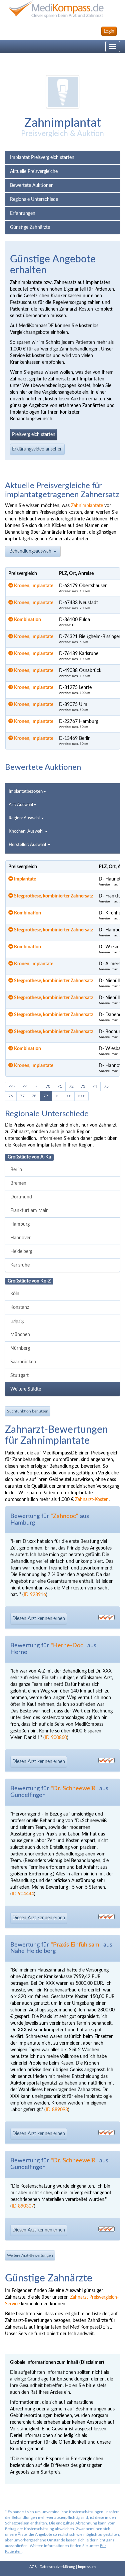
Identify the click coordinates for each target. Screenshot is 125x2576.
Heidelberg (21, 1252)
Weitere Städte (26, 1389)
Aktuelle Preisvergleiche (34, 172)
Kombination (27, 620)
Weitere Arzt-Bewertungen (30, 2255)
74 (95, 1086)
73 (83, 1086)
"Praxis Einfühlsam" (76, 1945)
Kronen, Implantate (33, 586)
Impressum (87, 2567)
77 (22, 1096)
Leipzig (17, 1321)
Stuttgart (19, 1376)
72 (71, 1086)
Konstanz (20, 1307)
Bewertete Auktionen (32, 186)
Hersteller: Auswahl (28, 845)
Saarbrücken (23, 1362)
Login (109, 31)
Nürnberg (20, 1348)
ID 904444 (23, 1894)
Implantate (24, 879)
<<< (12, 1086)
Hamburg (20, 1224)
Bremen (18, 1183)
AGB (33, 2567)
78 (34, 1096)
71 (60, 1086)
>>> (81, 1096)
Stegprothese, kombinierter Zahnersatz (53, 896)
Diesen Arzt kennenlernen (39, 1619)
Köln (15, 1294)
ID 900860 (56, 1738)
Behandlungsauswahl (31, 551)
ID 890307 (23, 2206)
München (20, 1335)
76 (11, 1096)
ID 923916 (35, 1595)
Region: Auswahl (25, 818)
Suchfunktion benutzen (28, 1411)
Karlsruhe (20, 1265)
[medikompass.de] (62, 9)
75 (106, 1086)
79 (46, 1096)
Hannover (20, 1238)
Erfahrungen (23, 213)
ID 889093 (57, 2110)
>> (69, 1096)
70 (48, 1086)
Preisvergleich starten (34, 435)
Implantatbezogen (26, 792)
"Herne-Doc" (68, 1646)
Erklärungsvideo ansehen (37, 449)
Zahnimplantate (87, 506)
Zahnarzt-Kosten (92, 1500)
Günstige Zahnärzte (30, 227)
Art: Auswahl (21, 805)
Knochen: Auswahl (26, 831)
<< (25, 1086)
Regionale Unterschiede (34, 200)
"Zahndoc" (64, 1516)
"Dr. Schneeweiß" (74, 1789)
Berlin (16, 1170)
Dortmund (21, 1197)
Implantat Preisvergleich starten (42, 158)
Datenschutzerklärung (57, 2567)
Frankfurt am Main (29, 1211)
